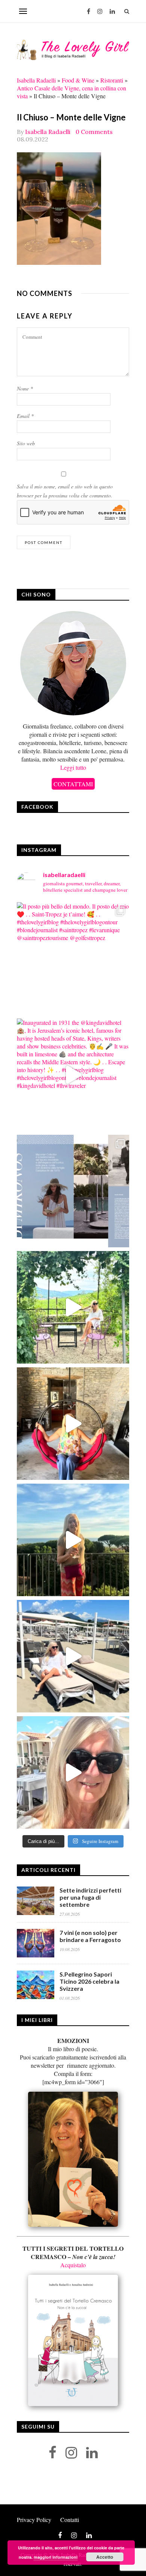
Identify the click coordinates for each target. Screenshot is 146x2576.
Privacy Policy (34, 2520)
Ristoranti (112, 80)
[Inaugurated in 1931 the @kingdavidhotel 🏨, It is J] (73, 1075)
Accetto (105, 2557)
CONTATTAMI (73, 784)
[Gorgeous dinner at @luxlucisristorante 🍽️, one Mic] (73, 1540)
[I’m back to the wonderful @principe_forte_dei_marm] (73, 1772)
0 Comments (94, 132)
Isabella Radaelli (36, 80)
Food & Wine (78, 80)
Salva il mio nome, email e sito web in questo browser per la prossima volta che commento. (65, 491)
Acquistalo (73, 2265)
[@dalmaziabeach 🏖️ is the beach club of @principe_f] (73, 1656)
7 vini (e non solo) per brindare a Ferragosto (90, 1936)
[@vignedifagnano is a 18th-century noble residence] (73, 1424)
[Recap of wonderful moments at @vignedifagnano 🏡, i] (73, 1307)
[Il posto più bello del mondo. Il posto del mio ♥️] (73, 958)
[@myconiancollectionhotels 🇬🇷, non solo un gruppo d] (73, 1191)
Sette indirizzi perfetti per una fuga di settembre (90, 1897)
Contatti (70, 2520)
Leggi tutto (73, 767)
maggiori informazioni (56, 2557)
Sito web (26, 443)
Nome (25, 388)
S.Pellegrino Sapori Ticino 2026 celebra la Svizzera (89, 1981)
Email (25, 416)
